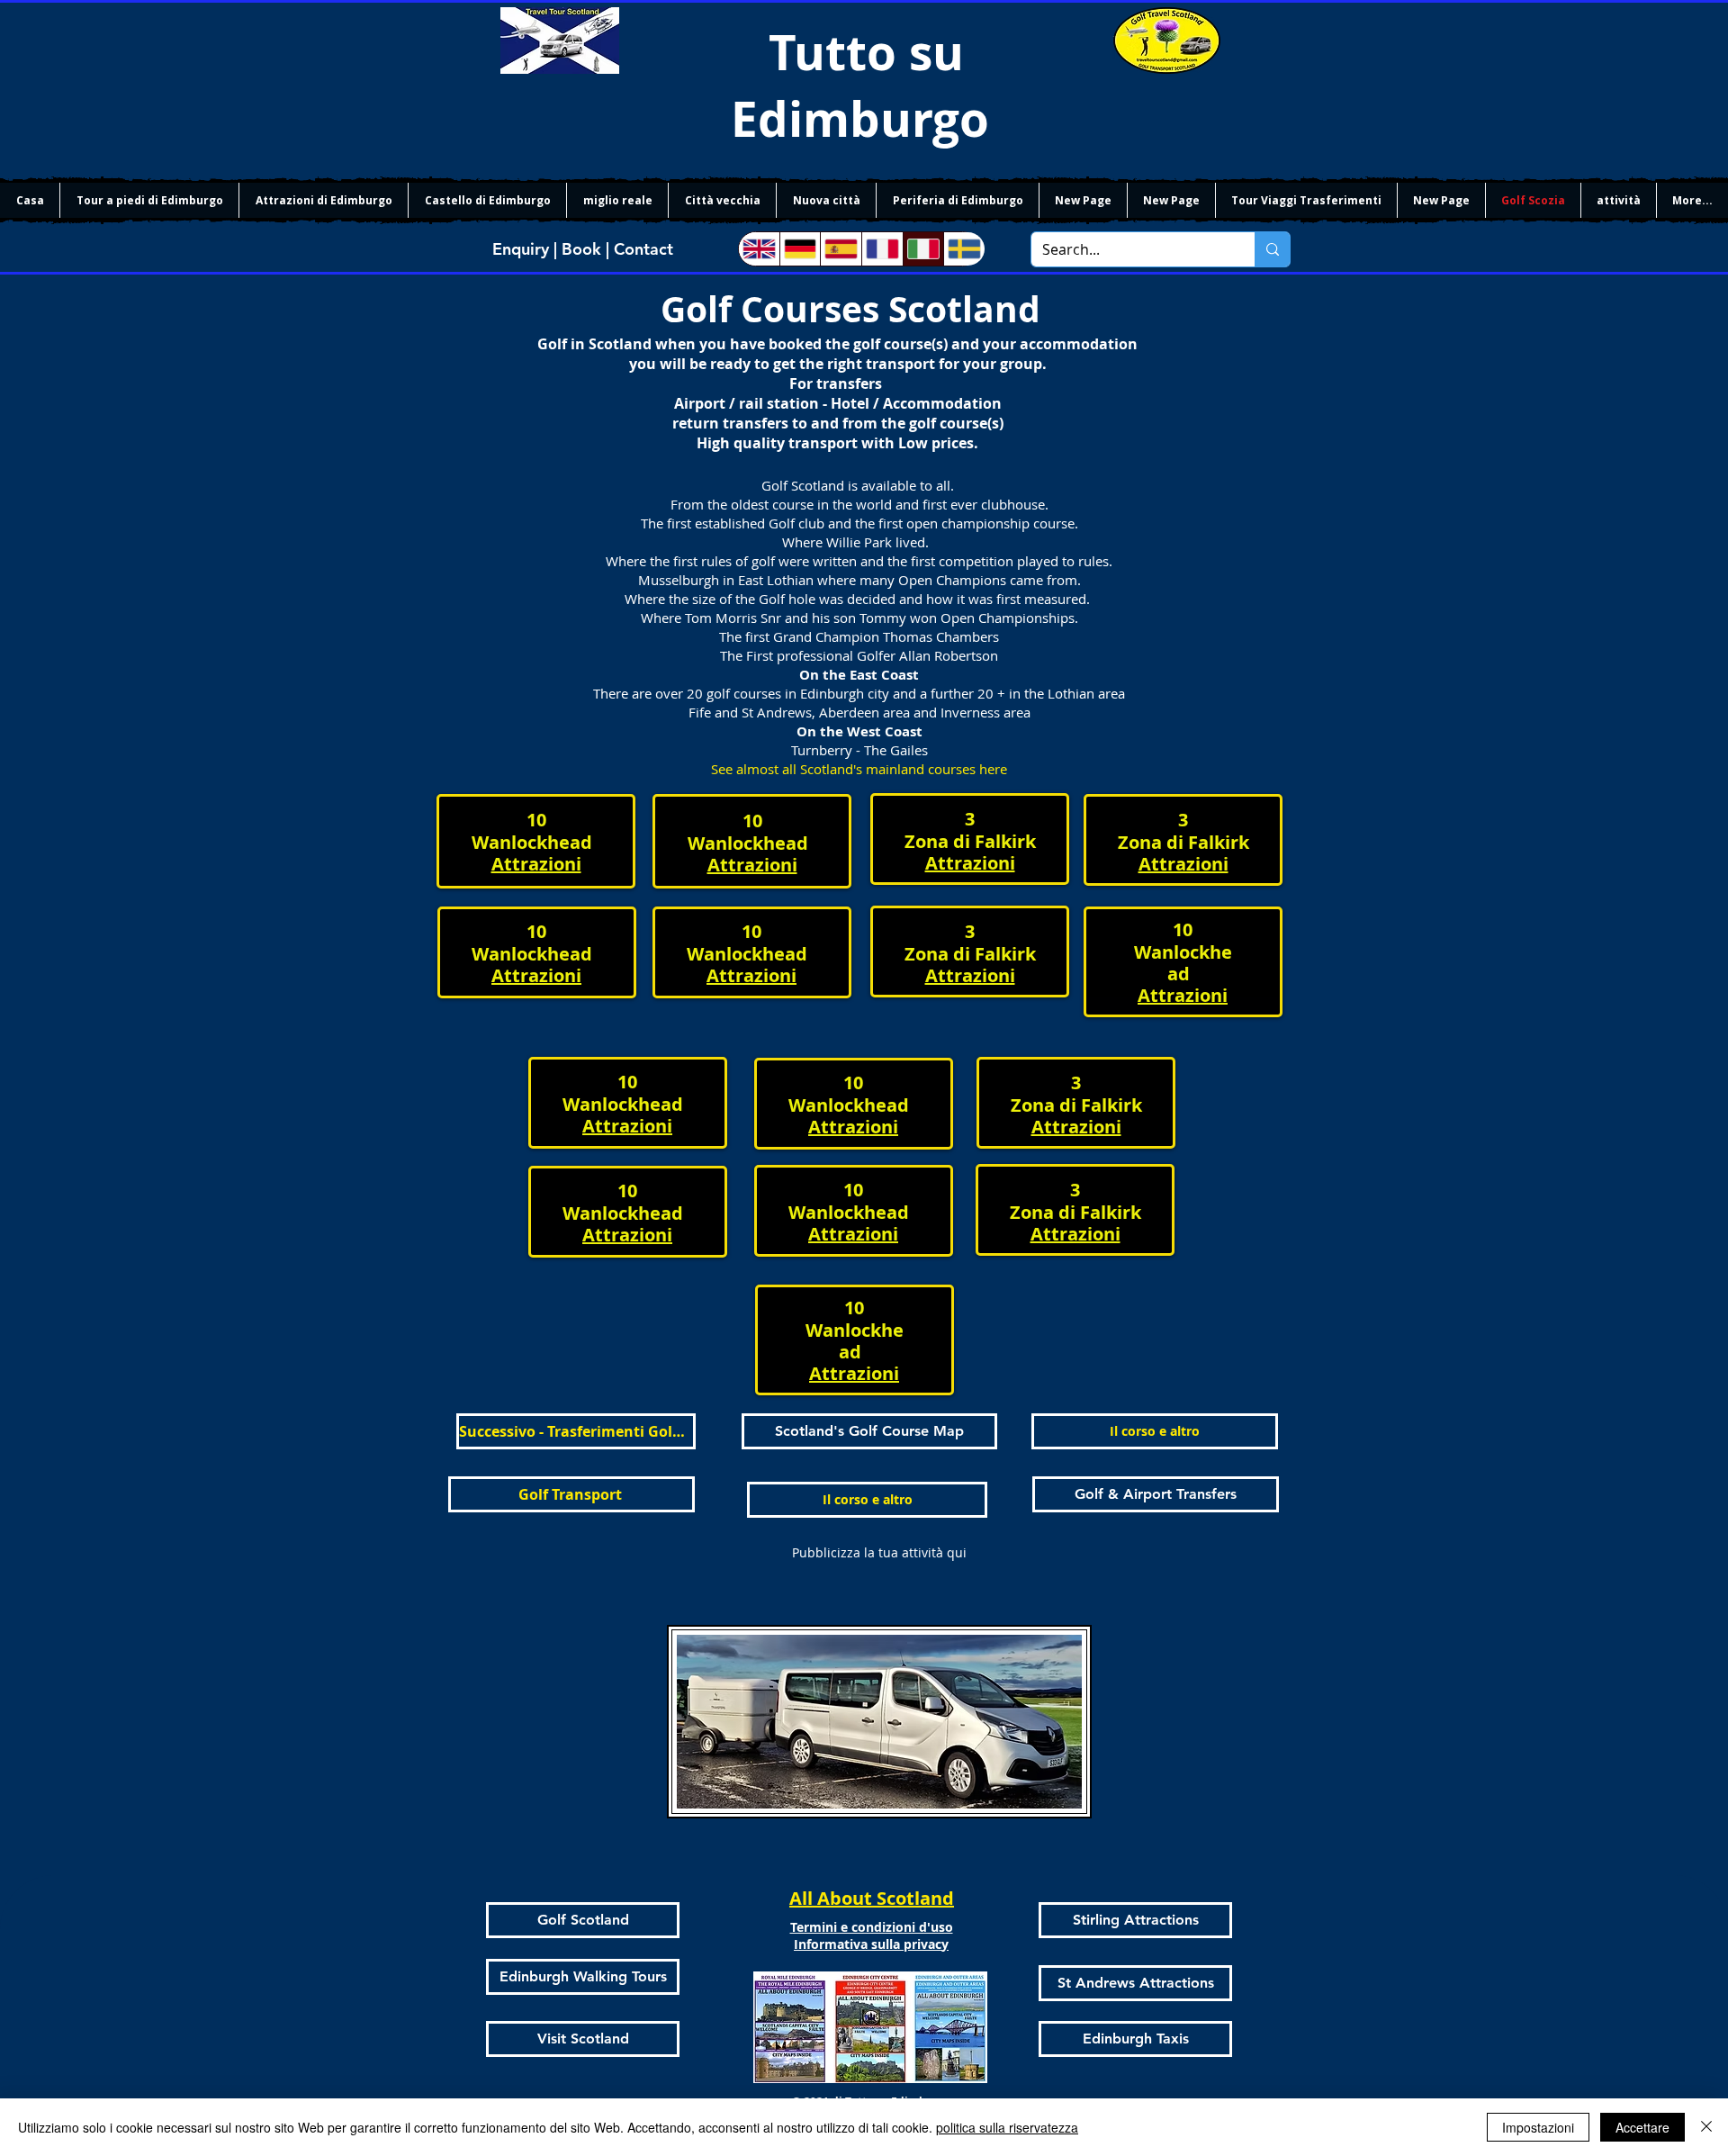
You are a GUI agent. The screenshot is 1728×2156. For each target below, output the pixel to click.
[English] (759, 249)
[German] (800, 249)
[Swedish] (964, 249)
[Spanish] (841, 249)
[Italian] (923, 249)
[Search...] (1272, 249)
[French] (882, 249)
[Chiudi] (1706, 2127)
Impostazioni (1538, 2127)
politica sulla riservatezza (1007, 2127)
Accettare (1642, 2127)
